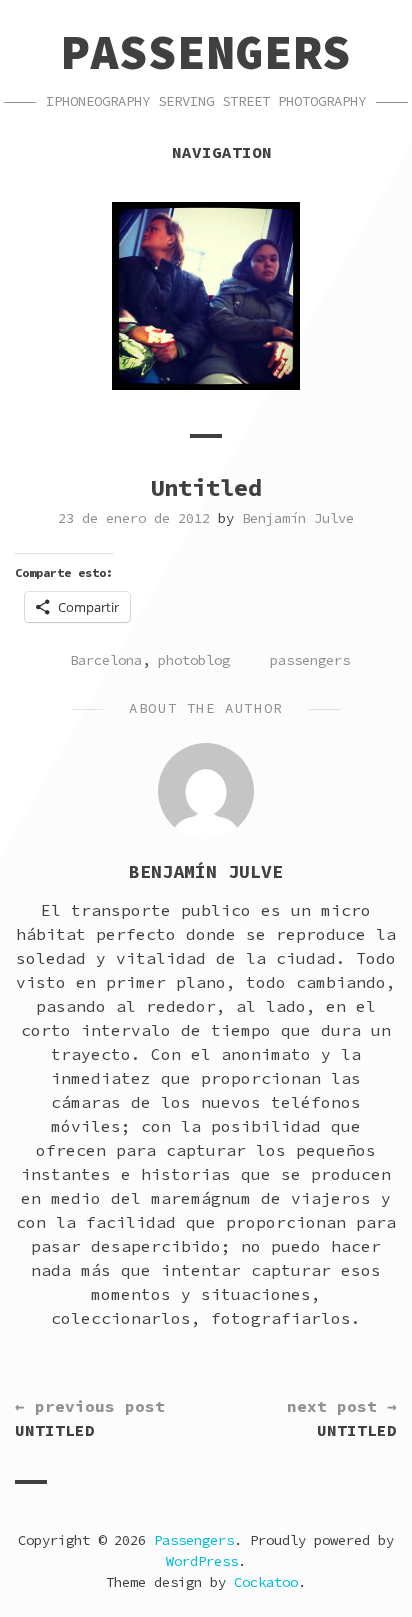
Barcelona (106, 660)
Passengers (206, 52)
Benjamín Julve (298, 518)
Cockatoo (266, 1582)
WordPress (202, 1561)
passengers (310, 660)
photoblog (194, 660)
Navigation (222, 152)
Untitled (90, 1418)
